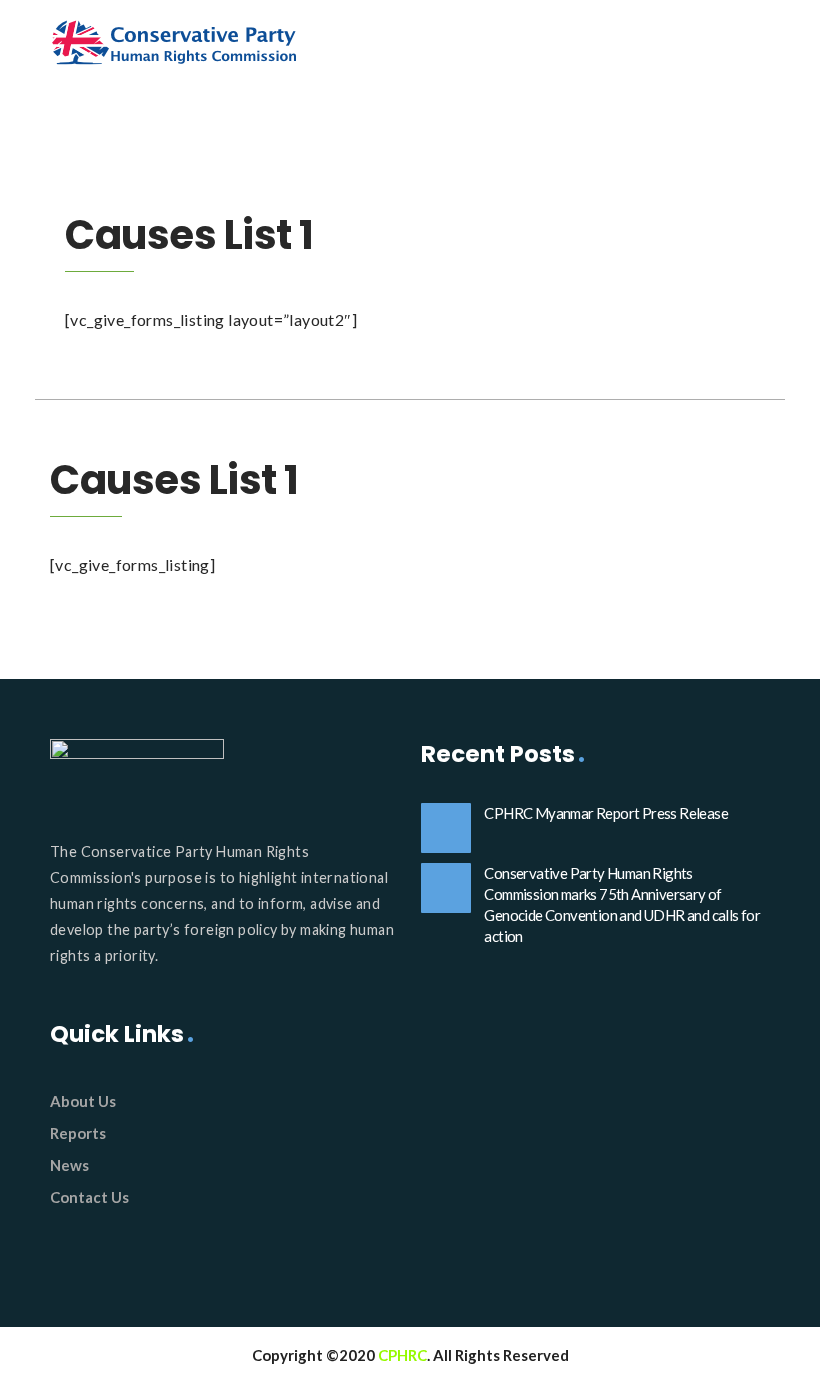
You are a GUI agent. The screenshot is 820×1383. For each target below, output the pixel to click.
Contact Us (89, 1197)
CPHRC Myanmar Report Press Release (606, 813)
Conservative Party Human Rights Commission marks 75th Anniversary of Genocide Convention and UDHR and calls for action (622, 904)
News (69, 1165)
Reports (78, 1133)
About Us (83, 1101)
